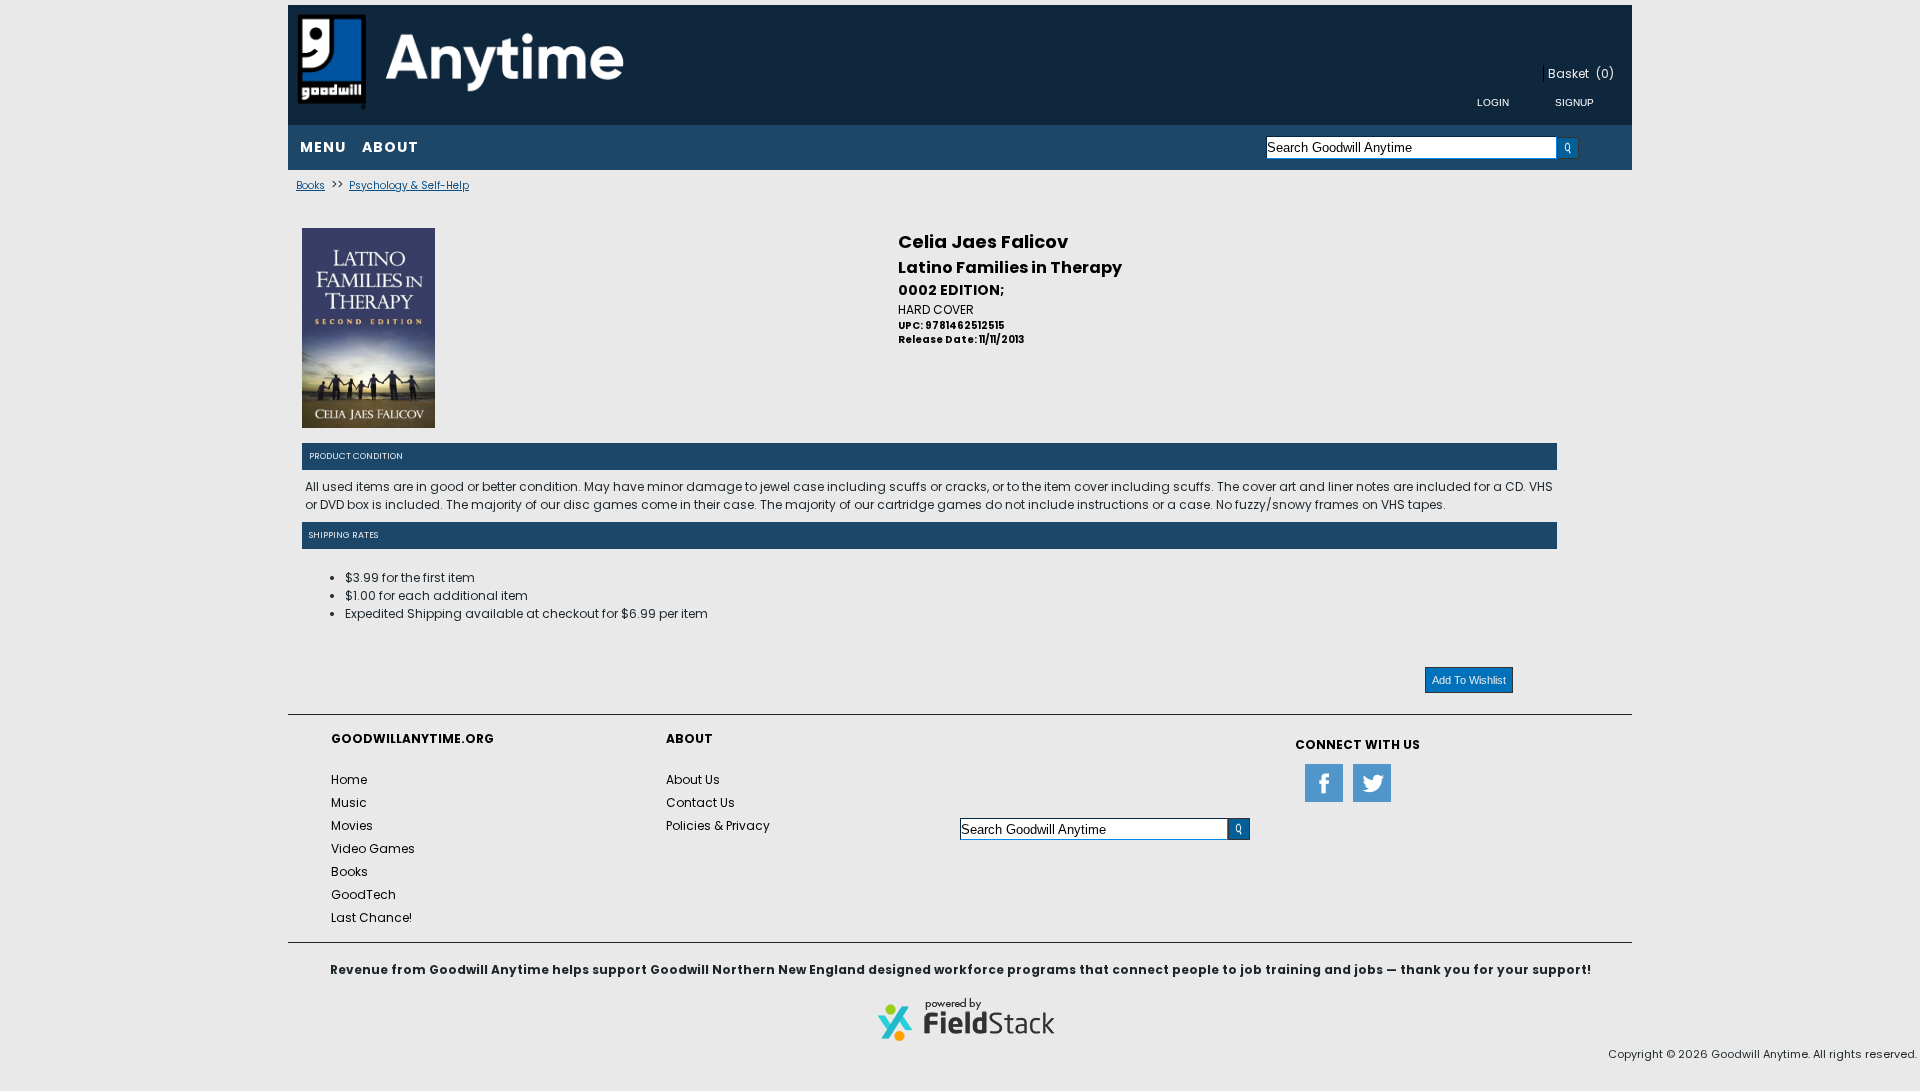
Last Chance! (371, 917)
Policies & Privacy (718, 825)
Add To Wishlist (1469, 680)
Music (349, 802)
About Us (693, 779)
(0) (1605, 73)
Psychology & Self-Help (409, 185)
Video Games (373, 848)
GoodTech (363, 894)
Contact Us (700, 802)
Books (310, 185)
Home (349, 779)
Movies (352, 825)
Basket (1568, 73)
